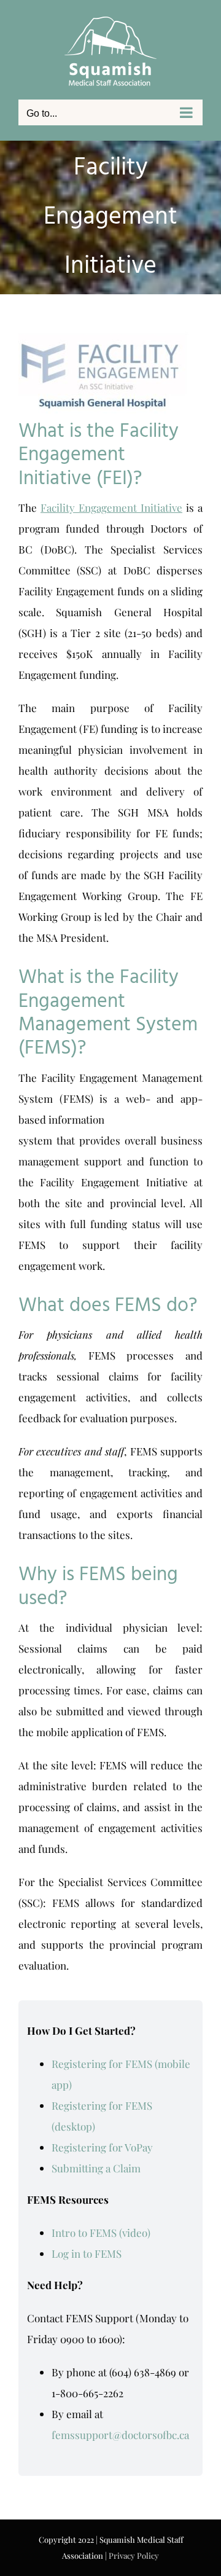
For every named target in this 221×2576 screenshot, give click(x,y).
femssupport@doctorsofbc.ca (120, 2435)
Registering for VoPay (102, 2147)
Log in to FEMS (87, 2253)
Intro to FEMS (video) (101, 2233)
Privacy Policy (134, 2555)
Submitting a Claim (96, 2168)
